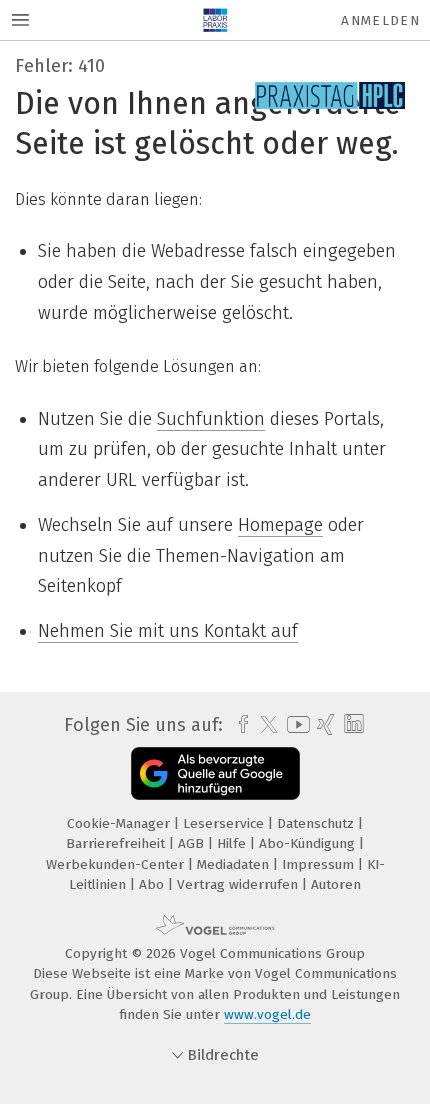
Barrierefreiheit (117, 843)
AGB (193, 843)
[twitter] (264, 725)
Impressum (320, 864)
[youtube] (295, 724)
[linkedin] (351, 724)
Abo (153, 884)
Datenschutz (317, 823)
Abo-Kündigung (309, 843)
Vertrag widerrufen (239, 884)
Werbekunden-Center (117, 864)
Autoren (336, 884)
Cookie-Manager (120, 823)
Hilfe (233, 843)
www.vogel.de (267, 1014)
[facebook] (238, 725)
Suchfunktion (211, 419)
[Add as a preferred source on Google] (215, 773)
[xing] (323, 725)
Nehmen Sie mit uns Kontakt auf (168, 631)
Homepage (280, 525)
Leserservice (225, 823)
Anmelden (380, 20)
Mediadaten (235, 864)
